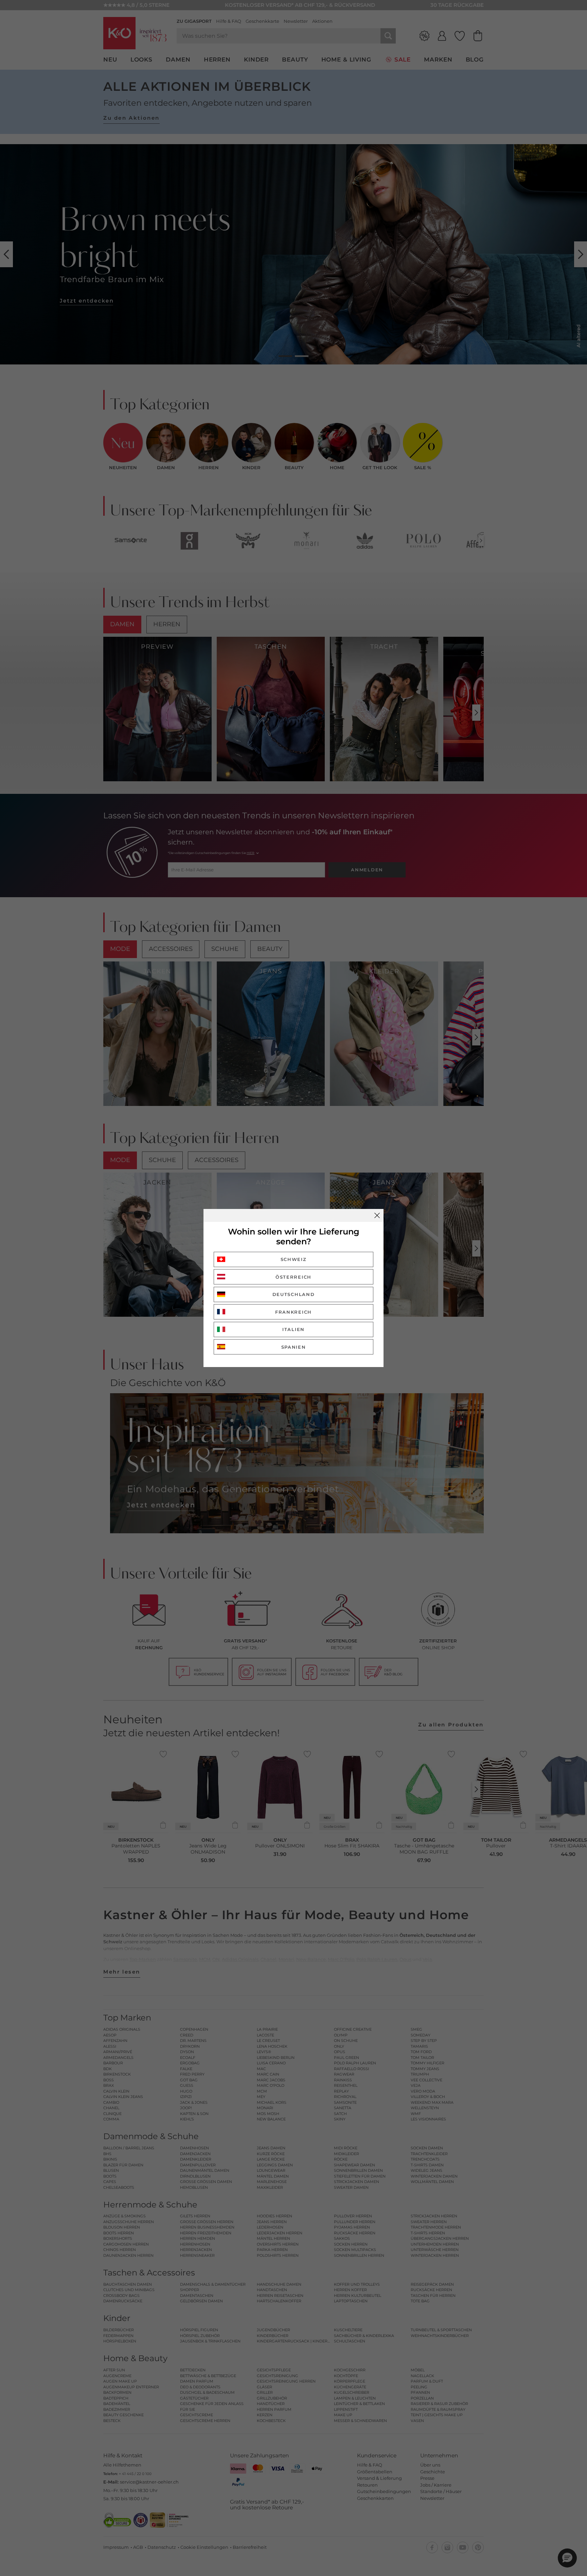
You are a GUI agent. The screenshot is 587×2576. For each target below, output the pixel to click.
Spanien (294, 1347)
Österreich (293, 1277)
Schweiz (294, 1259)
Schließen (377, 1215)
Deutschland (294, 1294)
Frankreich (293, 1312)
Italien (293, 1329)
